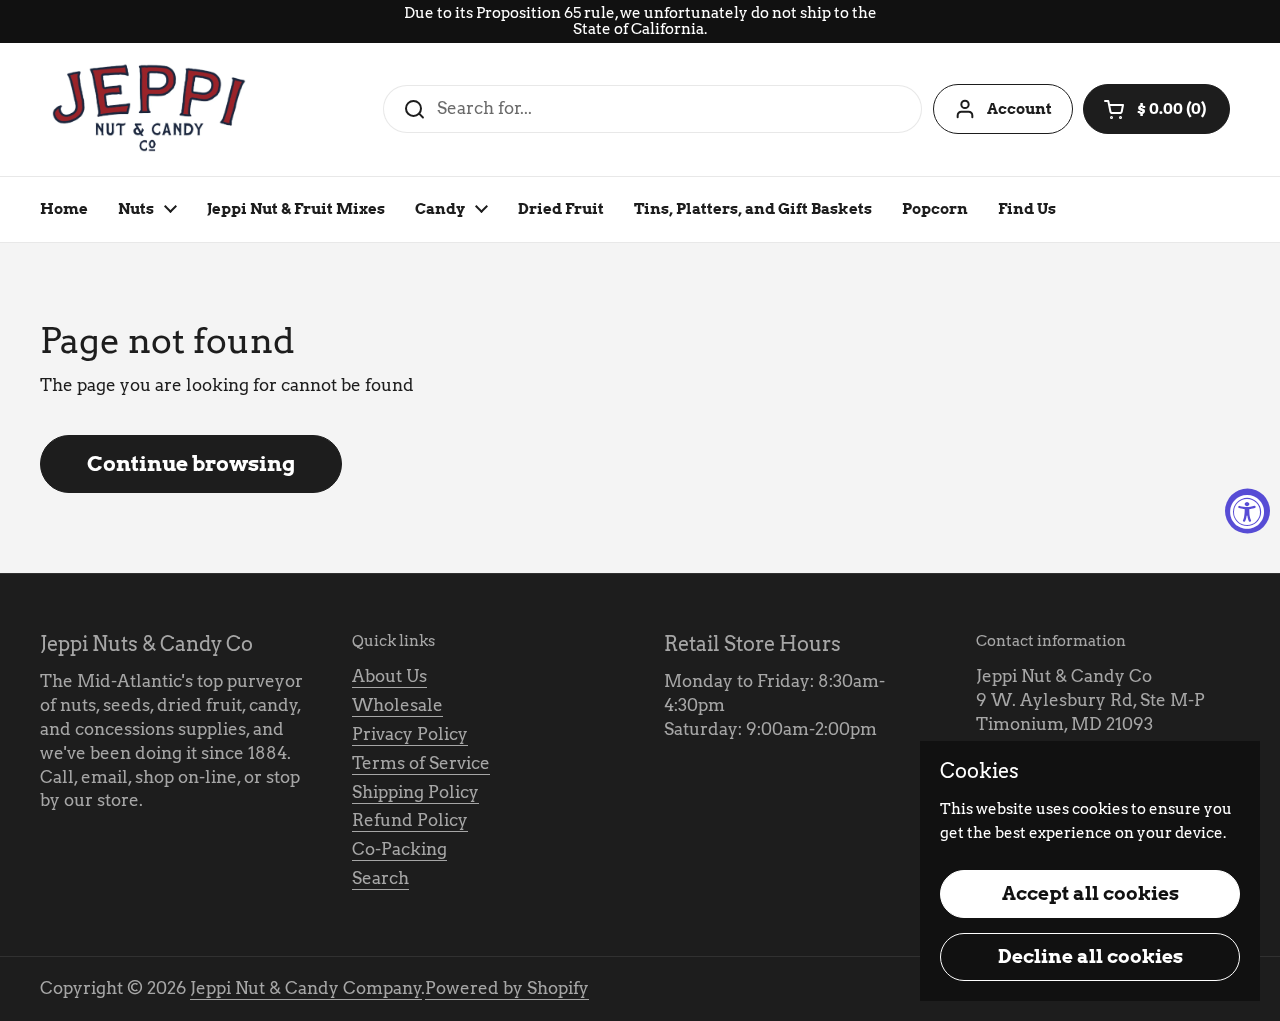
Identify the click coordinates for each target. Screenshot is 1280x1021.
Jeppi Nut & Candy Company (306, 988)
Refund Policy (410, 820)
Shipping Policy (415, 792)
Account (1019, 109)
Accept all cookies (1090, 893)
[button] (1156, 109)
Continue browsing (191, 463)
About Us (389, 676)
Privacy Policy (410, 734)
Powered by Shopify (507, 988)
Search (380, 878)
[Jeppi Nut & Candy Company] (151, 109)
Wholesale (397, 705)
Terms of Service (421, 763)
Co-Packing (399, 849)
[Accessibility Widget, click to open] (1247, 510)
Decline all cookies (1090, 956)
